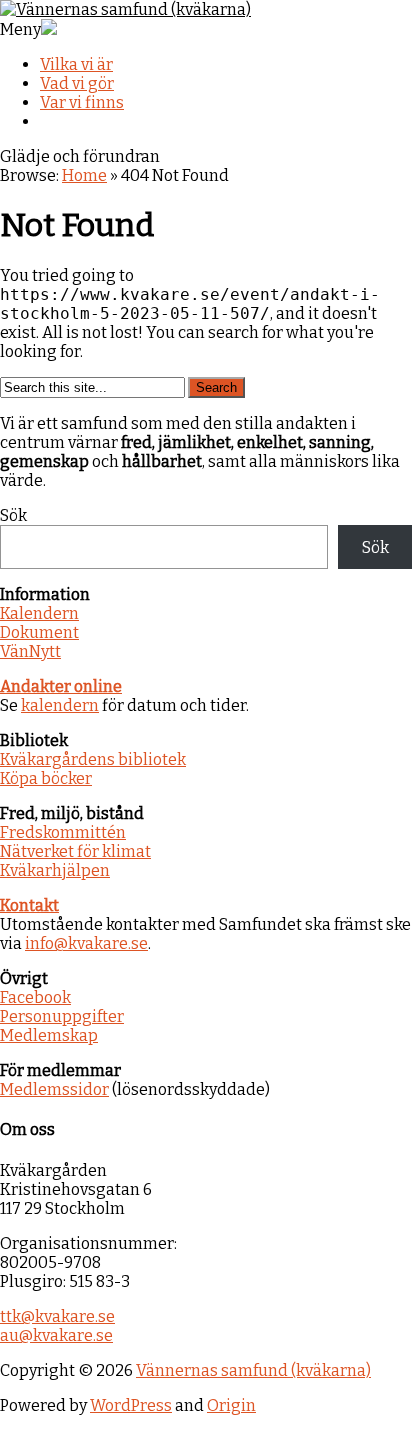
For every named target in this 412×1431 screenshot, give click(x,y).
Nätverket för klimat (75, 851)
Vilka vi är (76, 64)
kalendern (60, 705)
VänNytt (30, 651)
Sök (13, 515)
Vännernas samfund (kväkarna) (253, 1370)
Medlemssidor (54, 1089)
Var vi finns (82, 102)
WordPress (131, 1405)
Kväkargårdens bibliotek (93, 759)
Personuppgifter (62, 1016)
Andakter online (61, 686)
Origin (231, 1405)
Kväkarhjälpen (55, 870)
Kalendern (39, 613)
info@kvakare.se (86, 943)
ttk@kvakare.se (57, 1316)
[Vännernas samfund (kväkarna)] (125, 9)
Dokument (39, 632)
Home (84, 175)
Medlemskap (49, 1035)
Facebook (35, 997)
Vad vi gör (77, 83)
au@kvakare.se (56, 1335)
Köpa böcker (46, 778)
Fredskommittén (63, 832)
